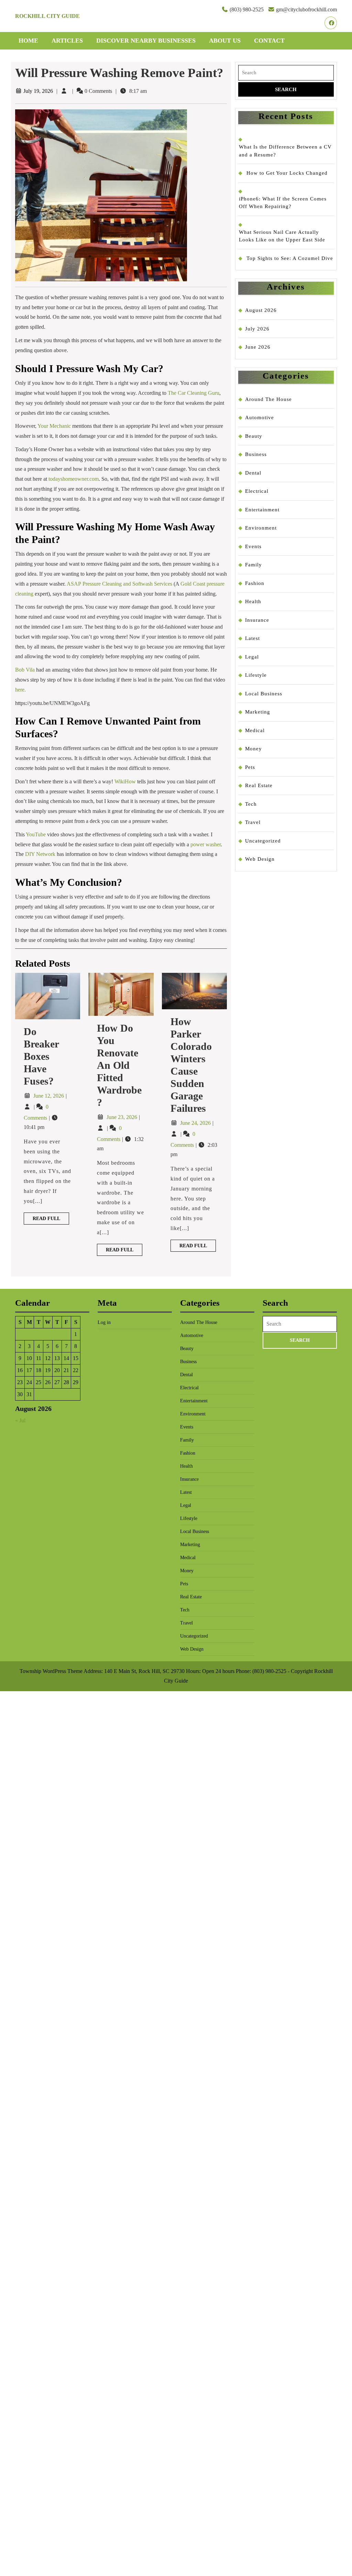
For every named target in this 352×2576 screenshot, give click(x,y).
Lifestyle (256, 675)
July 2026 (257, 329)
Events (253, 546)
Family (254, 565)
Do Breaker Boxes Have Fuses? (41, 1056)
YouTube (36, 834)
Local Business (264, 694)
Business (256, 454)
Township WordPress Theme (51, 1671)
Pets (250, 767)
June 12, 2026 (49, 1096)
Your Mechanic (54, 426)
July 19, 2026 (38, 91)
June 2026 (258, 347)
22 (76, 1370)
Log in (104, 1322)
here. (20, 690)
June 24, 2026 (196, 1123)
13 (57, 1358)
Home (28, 41)
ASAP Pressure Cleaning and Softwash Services (119, 584)
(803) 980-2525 (247, 9)
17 (29, 1370)
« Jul (20, 1420)
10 (29, 1358)
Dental (253, 473)
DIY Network (40, 854)
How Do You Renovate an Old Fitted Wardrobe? (119, 1065)
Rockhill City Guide (47, 16)
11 (39, 1358)
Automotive (260, 417)
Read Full (51, 1220)
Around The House (268, 399)
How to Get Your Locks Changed (287, 173)
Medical (255, 730)
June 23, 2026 (123, 1117)
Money (254, 749)
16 (20, 1370)
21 (66, 1370)
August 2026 (261, 310)
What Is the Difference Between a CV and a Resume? (285, 151)
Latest (252, 638)
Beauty (254, 436)
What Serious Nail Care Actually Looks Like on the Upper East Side (282, 236)
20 (57, 1370)
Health (253, 601)
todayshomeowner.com (74, 479)
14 (66, 1358)
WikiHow (125, 781)
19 (48, 1370)
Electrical (257, 491)
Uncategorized (263, 841)
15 (76, 1358)
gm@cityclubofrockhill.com (306, 9)
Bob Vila (25, 670)
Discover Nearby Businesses (146, 41)
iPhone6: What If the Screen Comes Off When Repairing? (283, 203)
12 (48, 1358)
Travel (253, 822)
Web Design (260, 859)
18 (38, 1370)
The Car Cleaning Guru (194, 393)
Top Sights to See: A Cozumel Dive (290, 258)
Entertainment (262, 510)
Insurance (257, 620)
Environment (261, 528)
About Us (225, 41)
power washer (206, 844)
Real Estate (259, 785)
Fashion (255, 583)
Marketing (258, 712)
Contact (269, 41)
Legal (252, 657)
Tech (251, 804)
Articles (67, 41)
